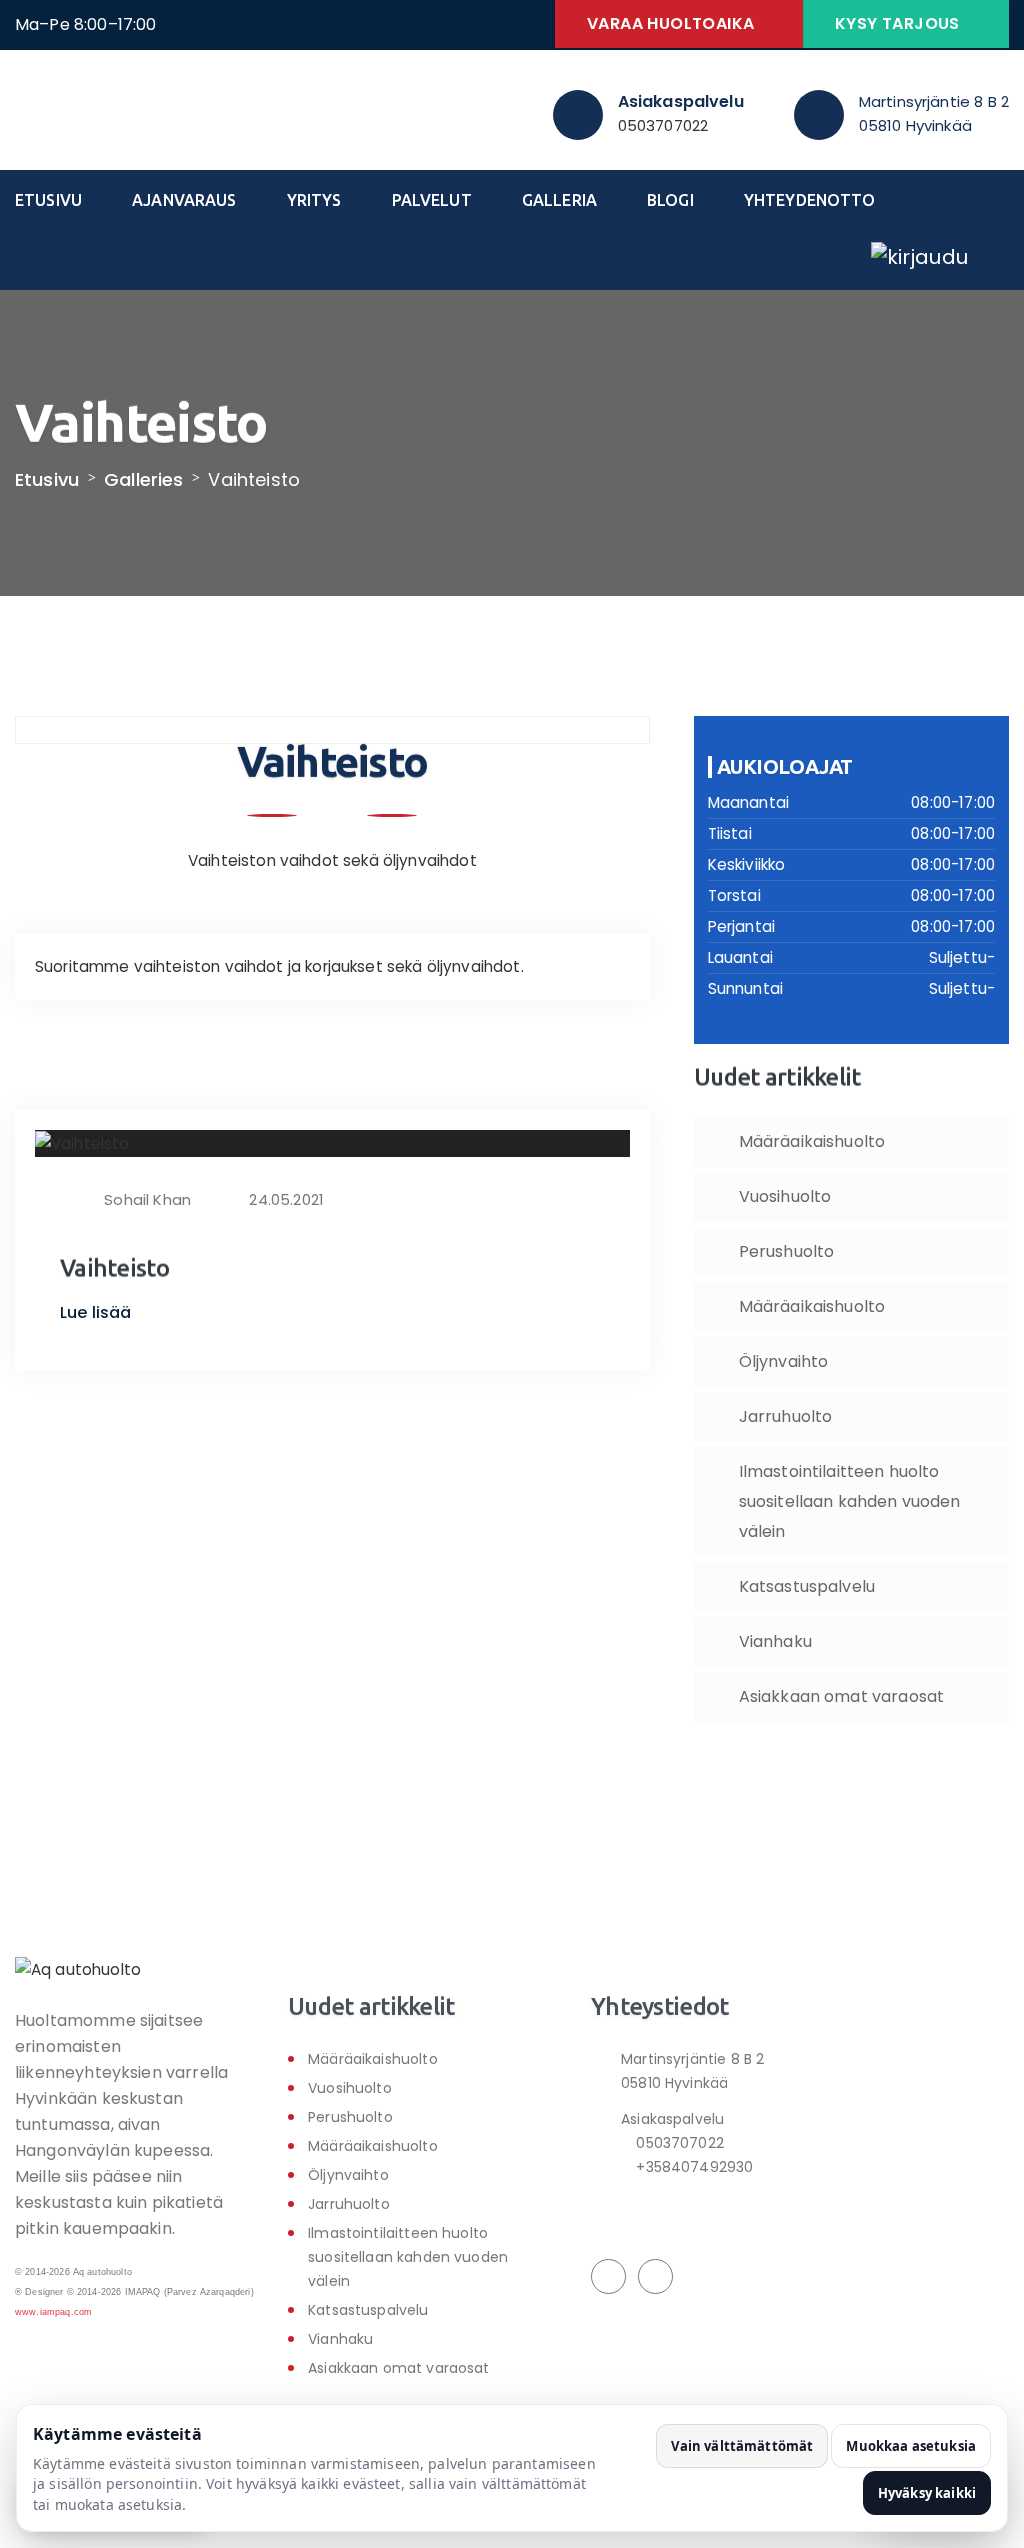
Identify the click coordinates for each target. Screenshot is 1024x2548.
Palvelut (432, 200)
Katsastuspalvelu (807, 1586)
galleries (143, 479)
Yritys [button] (314, 200)
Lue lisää (98, 1313)
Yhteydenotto (810, 200)
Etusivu (48, 200)
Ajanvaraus (184, 200)
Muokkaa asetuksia (911, 2446)
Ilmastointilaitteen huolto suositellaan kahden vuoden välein (850, 1501)
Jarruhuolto (786, 1416)
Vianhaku (775, 1641)
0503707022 (663, 125)
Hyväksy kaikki (927, 2493)
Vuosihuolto (785, 1196)
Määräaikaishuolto (812, 1141)
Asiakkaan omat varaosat (842, 1696)
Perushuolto (787, 1251)
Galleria (559, 200)
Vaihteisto (114, 1268)
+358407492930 (692, 2167)
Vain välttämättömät (742, 2446)
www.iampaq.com (53, 2312)
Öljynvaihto (784, 1361)
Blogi (670, 200)
